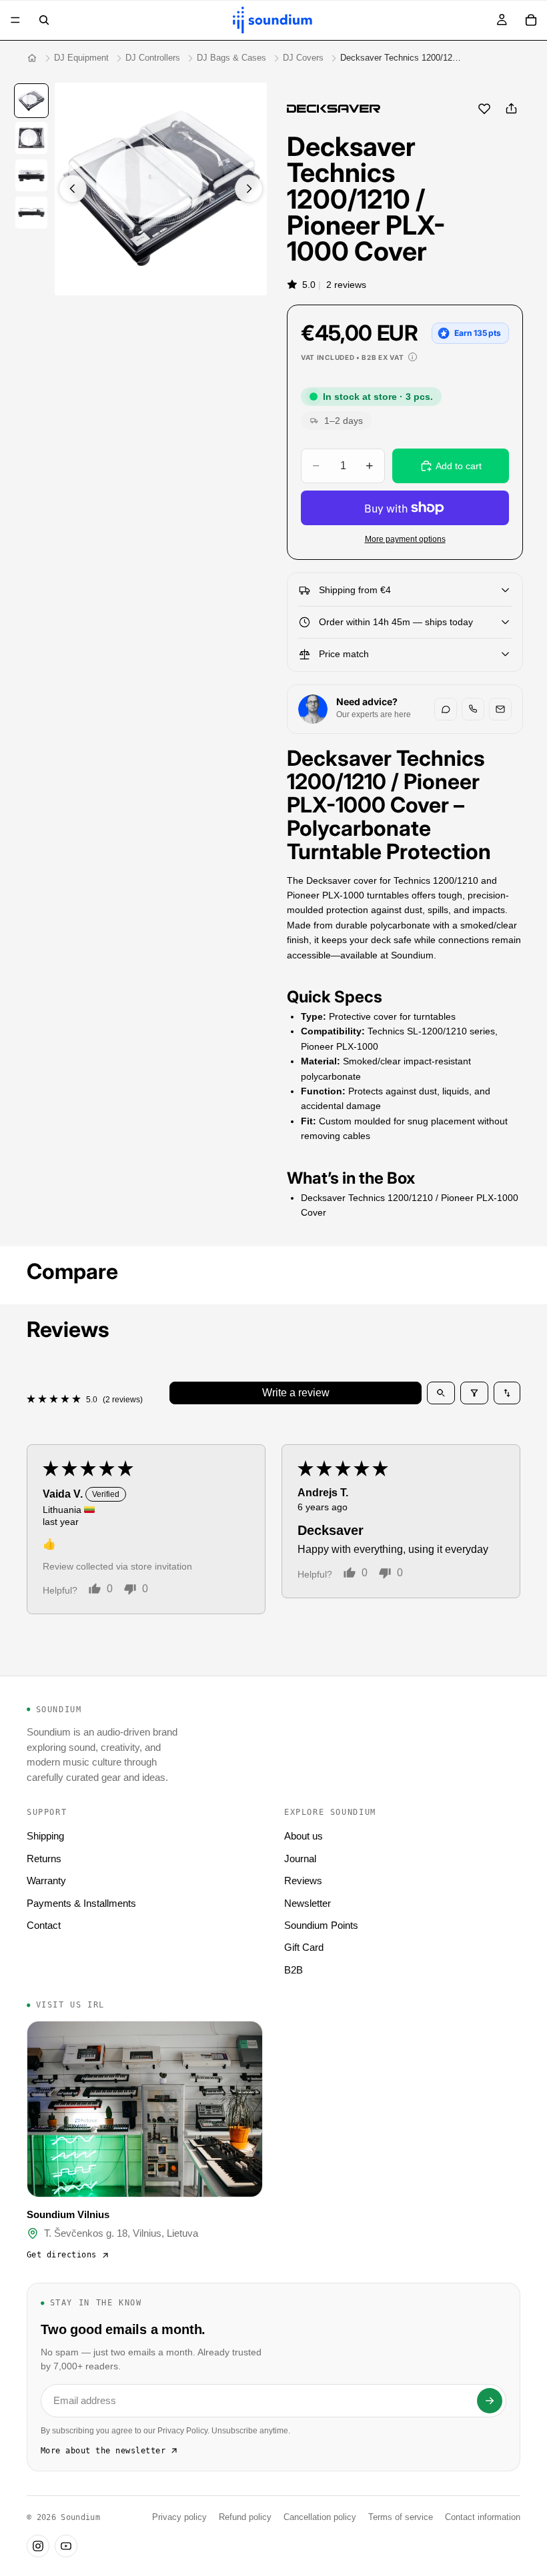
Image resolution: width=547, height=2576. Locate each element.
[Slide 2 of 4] (31, 138)
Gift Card (304, 1947)
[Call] (473, 709)
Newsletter (308, 1903)
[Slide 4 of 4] (31, 213)
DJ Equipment (81, 58)
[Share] (511, 109)
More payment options (405, 539)
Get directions (62, 2255)
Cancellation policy (320, 2517)
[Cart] (531, 20)
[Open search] (441, 1393)
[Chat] (446, 709)
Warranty (46, 1881)
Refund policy (245, 2517)
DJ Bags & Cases (231, 58)
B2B (294, 1970)
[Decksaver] (334, 109)
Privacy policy (179, 2517)
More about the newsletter (103, 2451)
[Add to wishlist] (484, 109)
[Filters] (474, 1393)
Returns (44, 1859)
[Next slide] (249, 189)
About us (304, 1836)
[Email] (500, 709)
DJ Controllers (153, 58)
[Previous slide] (73, 189)
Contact (44, 1925)
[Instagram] (38, 2546)
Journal (300, 1859)
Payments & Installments (81, 1903)
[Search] (44, 20)
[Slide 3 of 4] (31, 175)
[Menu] (15, 20)
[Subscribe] (490, 2401)
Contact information (483, 2517)
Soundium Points (321, 1925)
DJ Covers (303, 58)
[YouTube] (66, 2546)
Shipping (45, 1836)
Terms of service (401, 2517)
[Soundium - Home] (32, 58)
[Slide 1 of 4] (31, 101)
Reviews (303, 1881)
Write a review (296, 1393)
